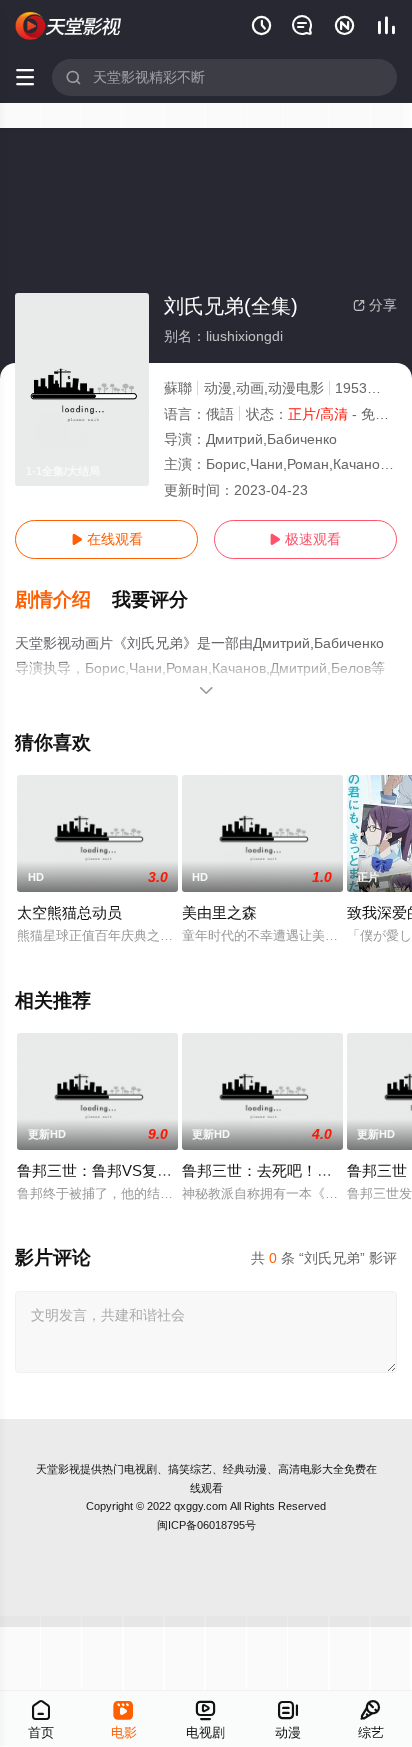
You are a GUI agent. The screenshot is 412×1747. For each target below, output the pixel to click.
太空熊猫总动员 (69, 912)
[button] (63, 600)
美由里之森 (219, 912)
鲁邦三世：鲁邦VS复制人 (102, 1170)
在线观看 (107, 539)
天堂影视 (58, 1469)
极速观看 (305, 539)
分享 (375, 305)
